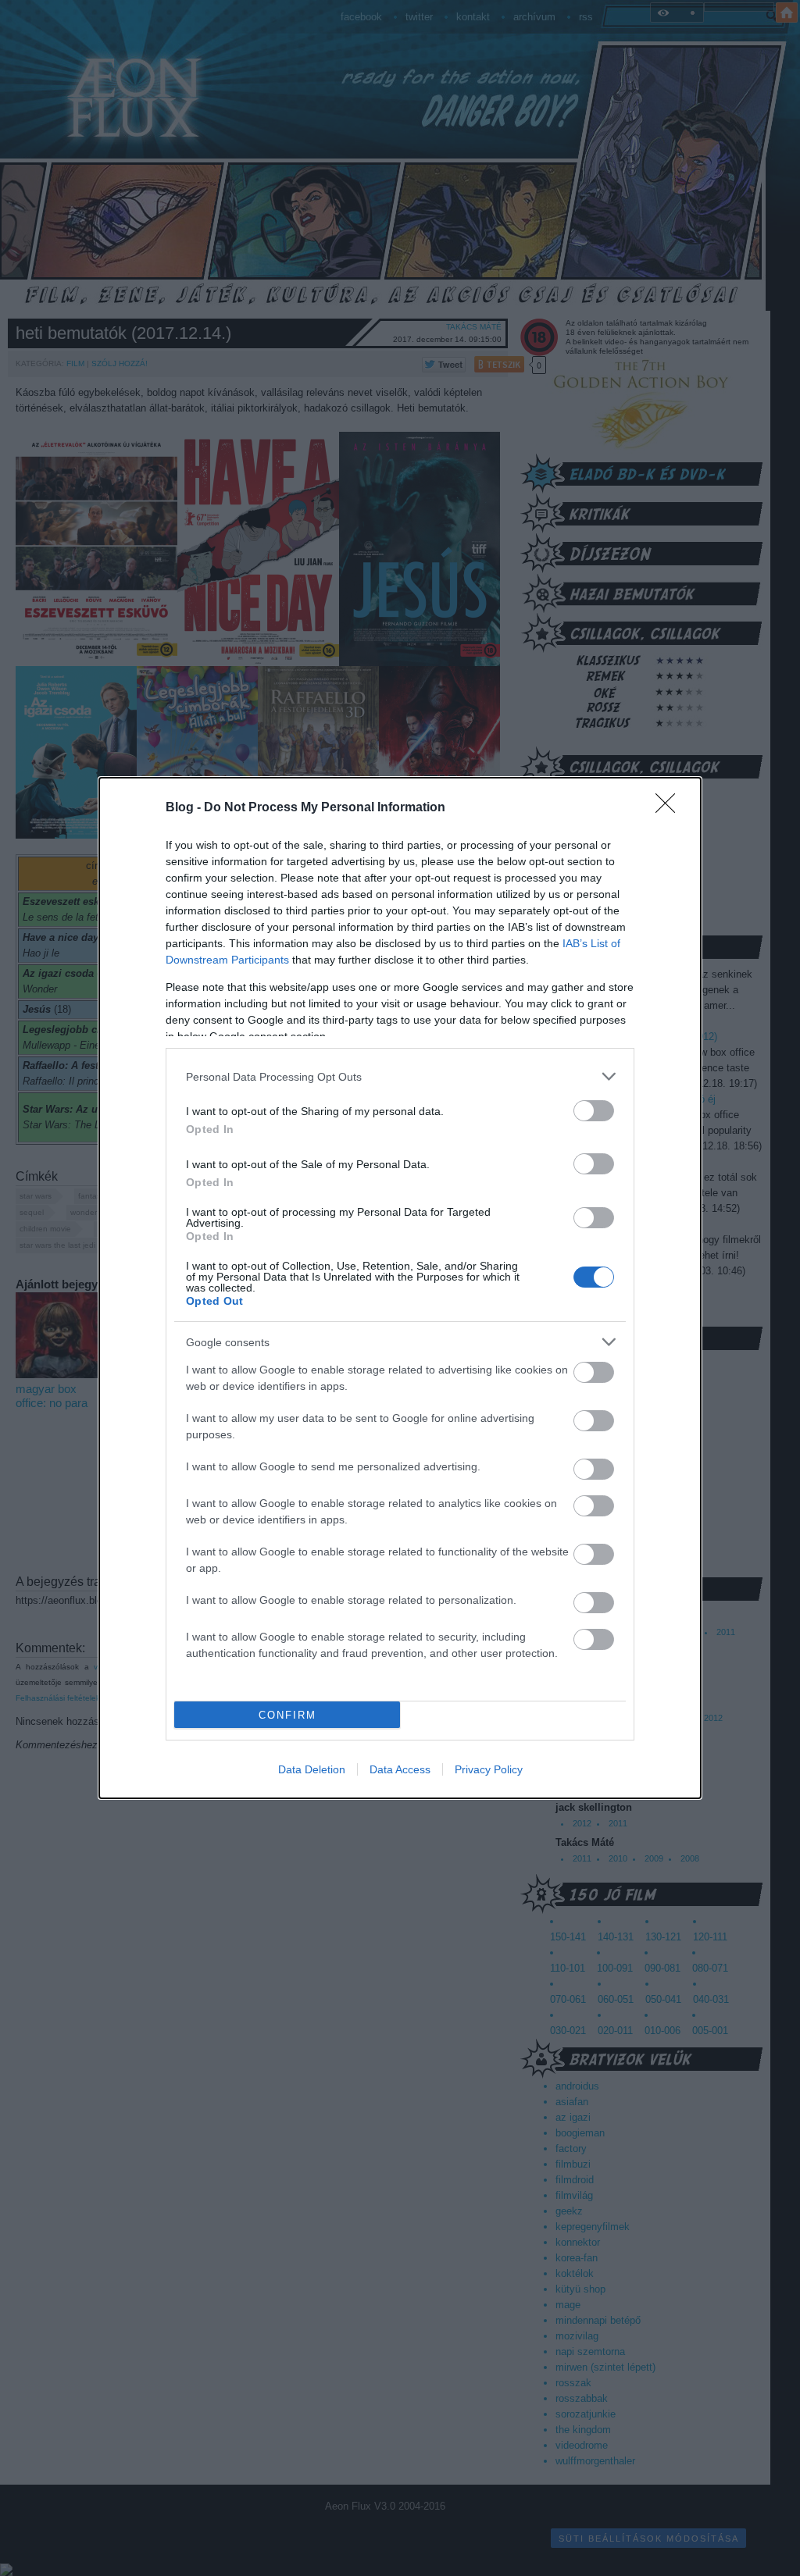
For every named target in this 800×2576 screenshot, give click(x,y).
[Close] (670, 808)
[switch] (594, 1111)
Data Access (400, 1769)
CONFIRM (287, 1715)
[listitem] (400, 1076)
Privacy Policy (489, 1769)
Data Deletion (312, 1769)
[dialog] (400, 1288)
